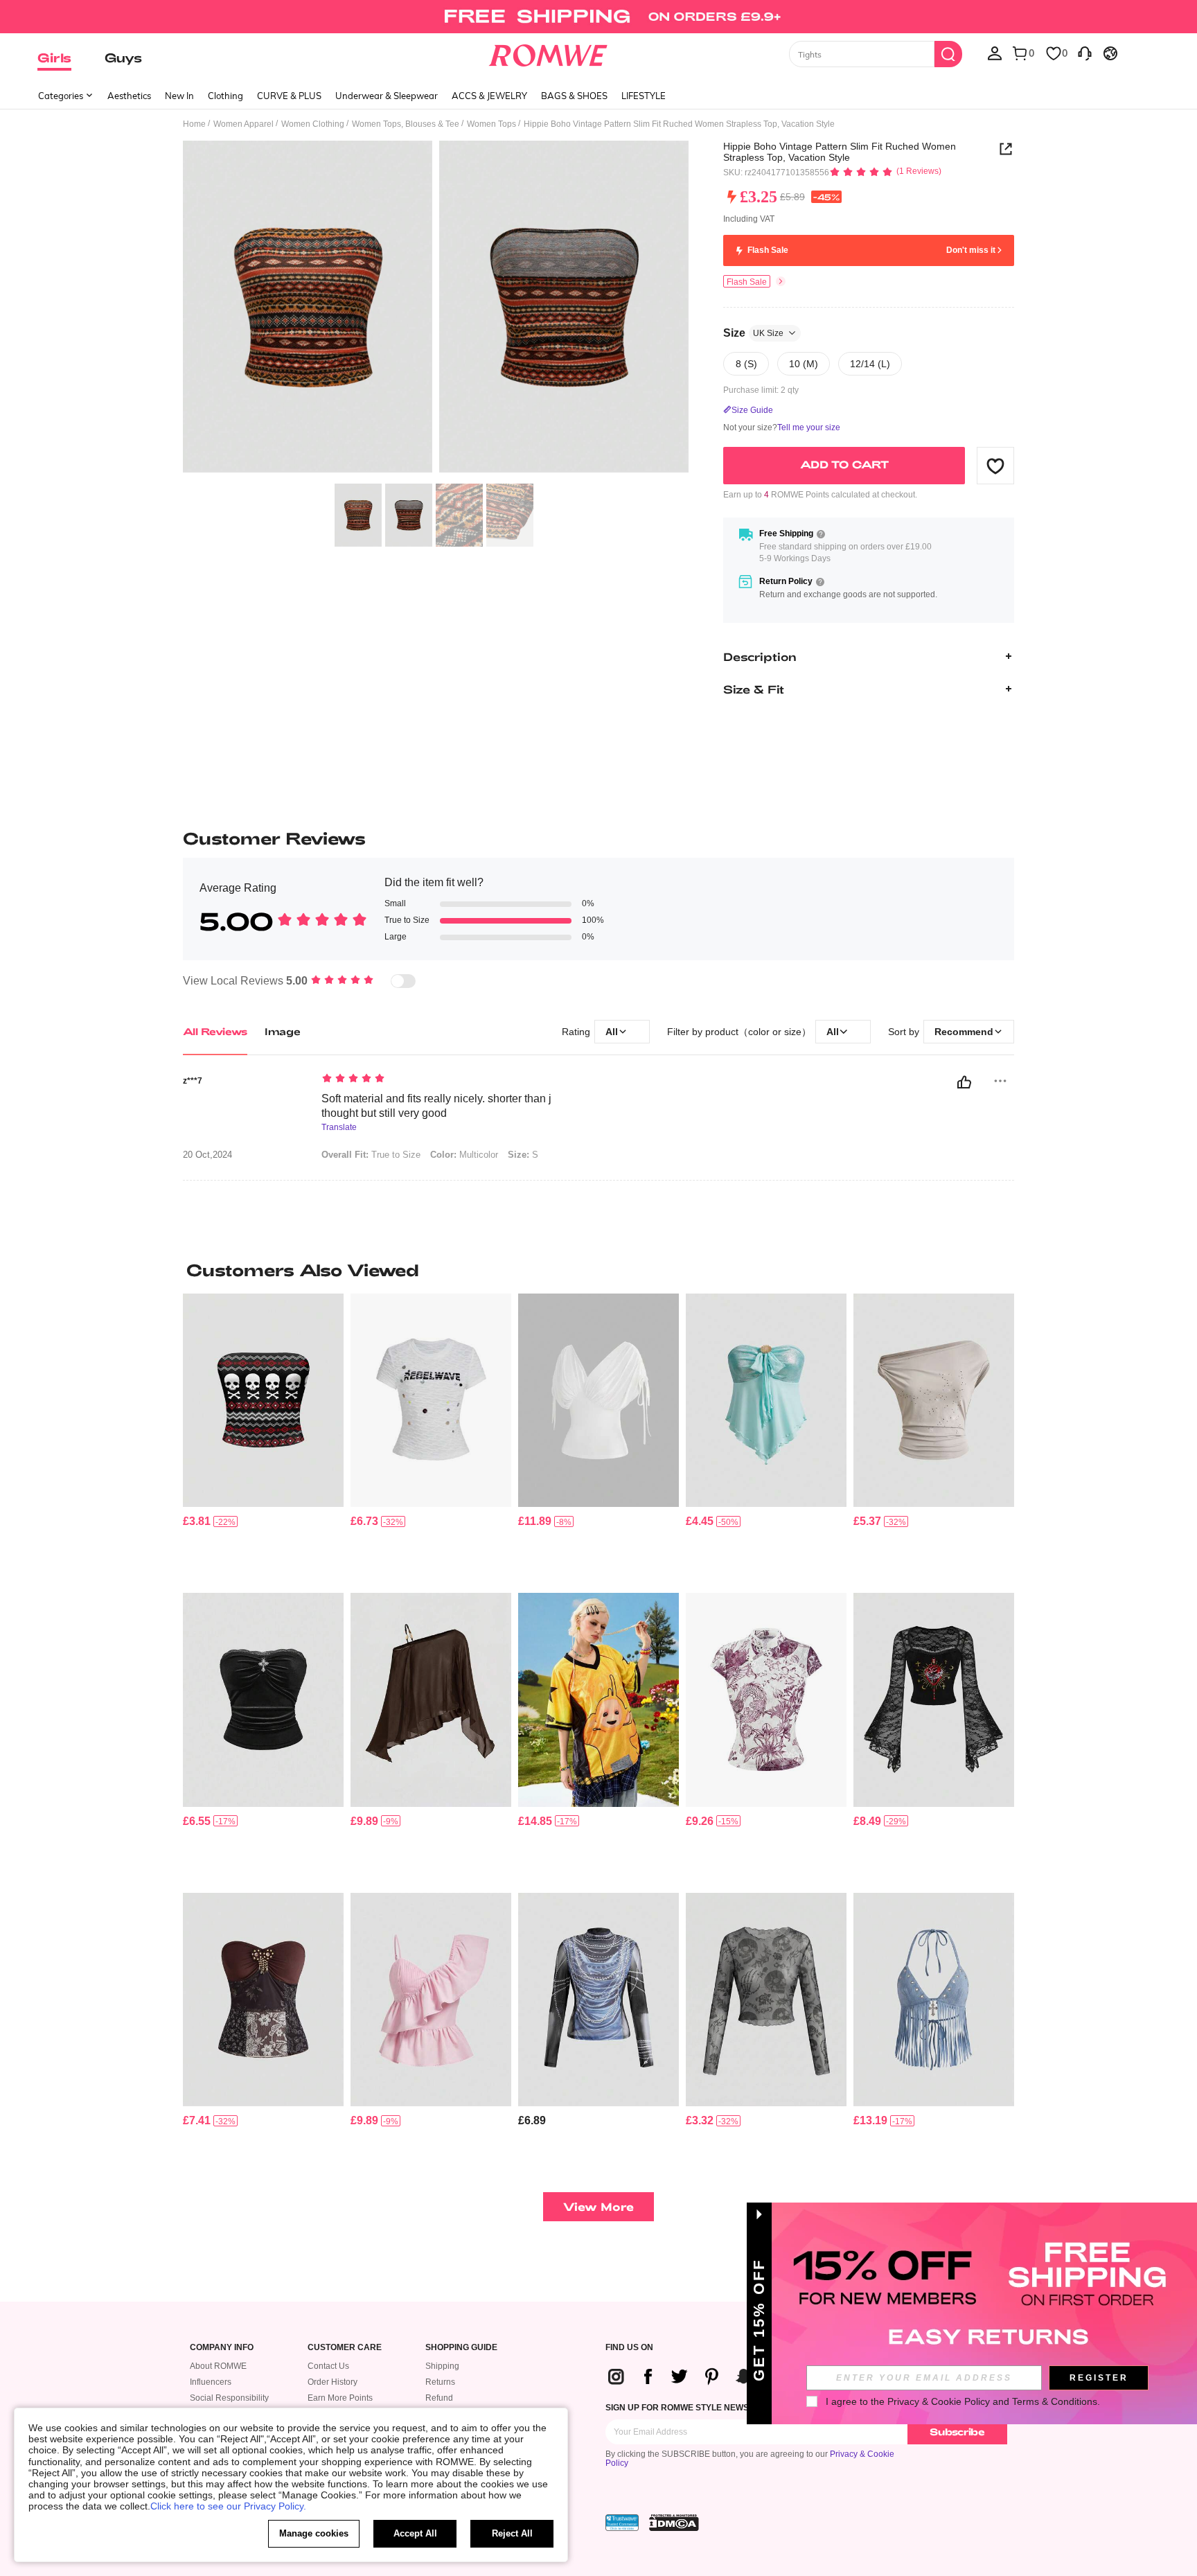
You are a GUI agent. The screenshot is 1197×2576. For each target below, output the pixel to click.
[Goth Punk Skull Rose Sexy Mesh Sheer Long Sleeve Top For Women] (766, 2000)
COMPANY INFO (222, 2348)
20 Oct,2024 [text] (207, 1155)
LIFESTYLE (644, 96)
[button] (995, 466)
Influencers (211, 2382)
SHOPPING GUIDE (461, 2348)
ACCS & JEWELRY (489, 96)
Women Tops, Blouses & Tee (406, 124)
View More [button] (598, 2206)
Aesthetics (129, 96)
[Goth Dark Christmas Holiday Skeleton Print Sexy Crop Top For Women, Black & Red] (263, 1401)
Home (194, 124)
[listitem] (263, 1438)
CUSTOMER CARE (345, 2348)
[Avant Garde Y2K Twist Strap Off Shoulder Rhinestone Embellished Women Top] (934, 1401)
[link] (598, 17)
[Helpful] (964, 1082)
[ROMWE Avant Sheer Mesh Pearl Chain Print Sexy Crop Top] (598, 2000)
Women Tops (491, 124)
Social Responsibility (229, 2398)
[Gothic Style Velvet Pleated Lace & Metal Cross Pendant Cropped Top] (263, 1700)
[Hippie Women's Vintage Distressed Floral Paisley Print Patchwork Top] (263, 2000)
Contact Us (328, 2366)
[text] (440, 1079)
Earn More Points (340, 2398)
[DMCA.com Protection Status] (674, 2523)
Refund (439, 2398)
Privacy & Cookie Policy (939, 2401)
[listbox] (995, 53)
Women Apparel (243, 124)
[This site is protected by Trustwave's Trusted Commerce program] (622, 2523)
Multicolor (464, 1155)
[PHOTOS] (436, 309)
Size (753, 333)
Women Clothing (313, 124)
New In (179, 96)
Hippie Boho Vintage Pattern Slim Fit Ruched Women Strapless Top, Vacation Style (840, 152)
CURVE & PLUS (289, 96)
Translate (339, 1128)
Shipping (442, 2366)
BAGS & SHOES (574, 96)
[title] (598, 1270)
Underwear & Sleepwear (387, 96)
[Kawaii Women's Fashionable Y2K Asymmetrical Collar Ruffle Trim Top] (431, 2000)
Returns (440, 2382)
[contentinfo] (197, 1521)
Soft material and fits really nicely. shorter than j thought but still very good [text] (436, 1106)
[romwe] (548, 53)
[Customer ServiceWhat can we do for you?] (1085, 53)
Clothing (225, 96)
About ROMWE (218, 2366)
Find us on (629, 2348)
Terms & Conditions (1055, 2401)
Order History (332, 2382)
